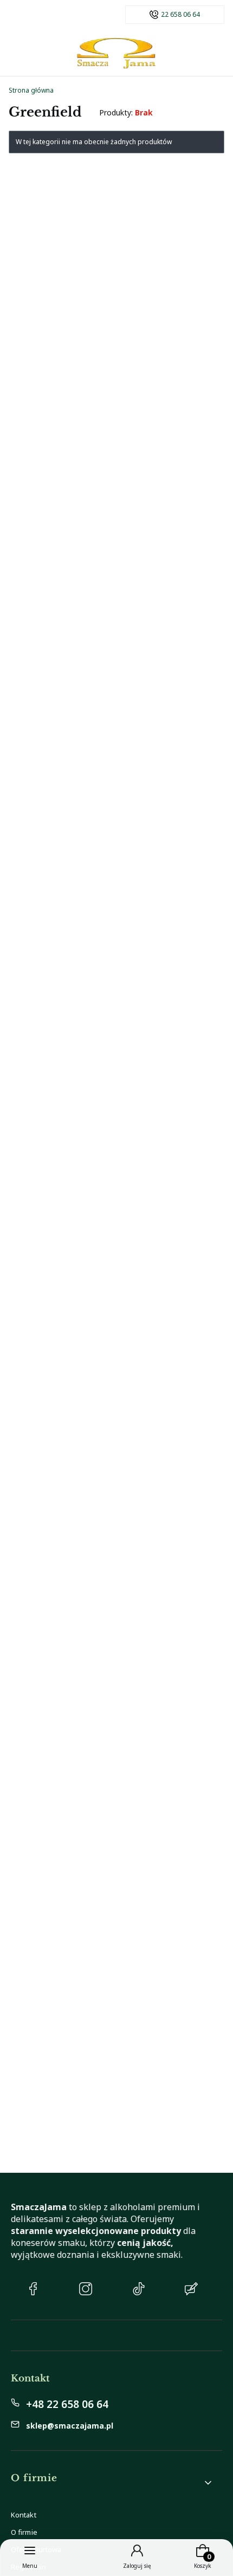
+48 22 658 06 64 (67, 2404)
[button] (112, 2483)
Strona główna (31, 90)
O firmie (24, 2532)
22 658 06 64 (180, 15)
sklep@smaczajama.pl (70, 2426)
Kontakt (24, 2515)
